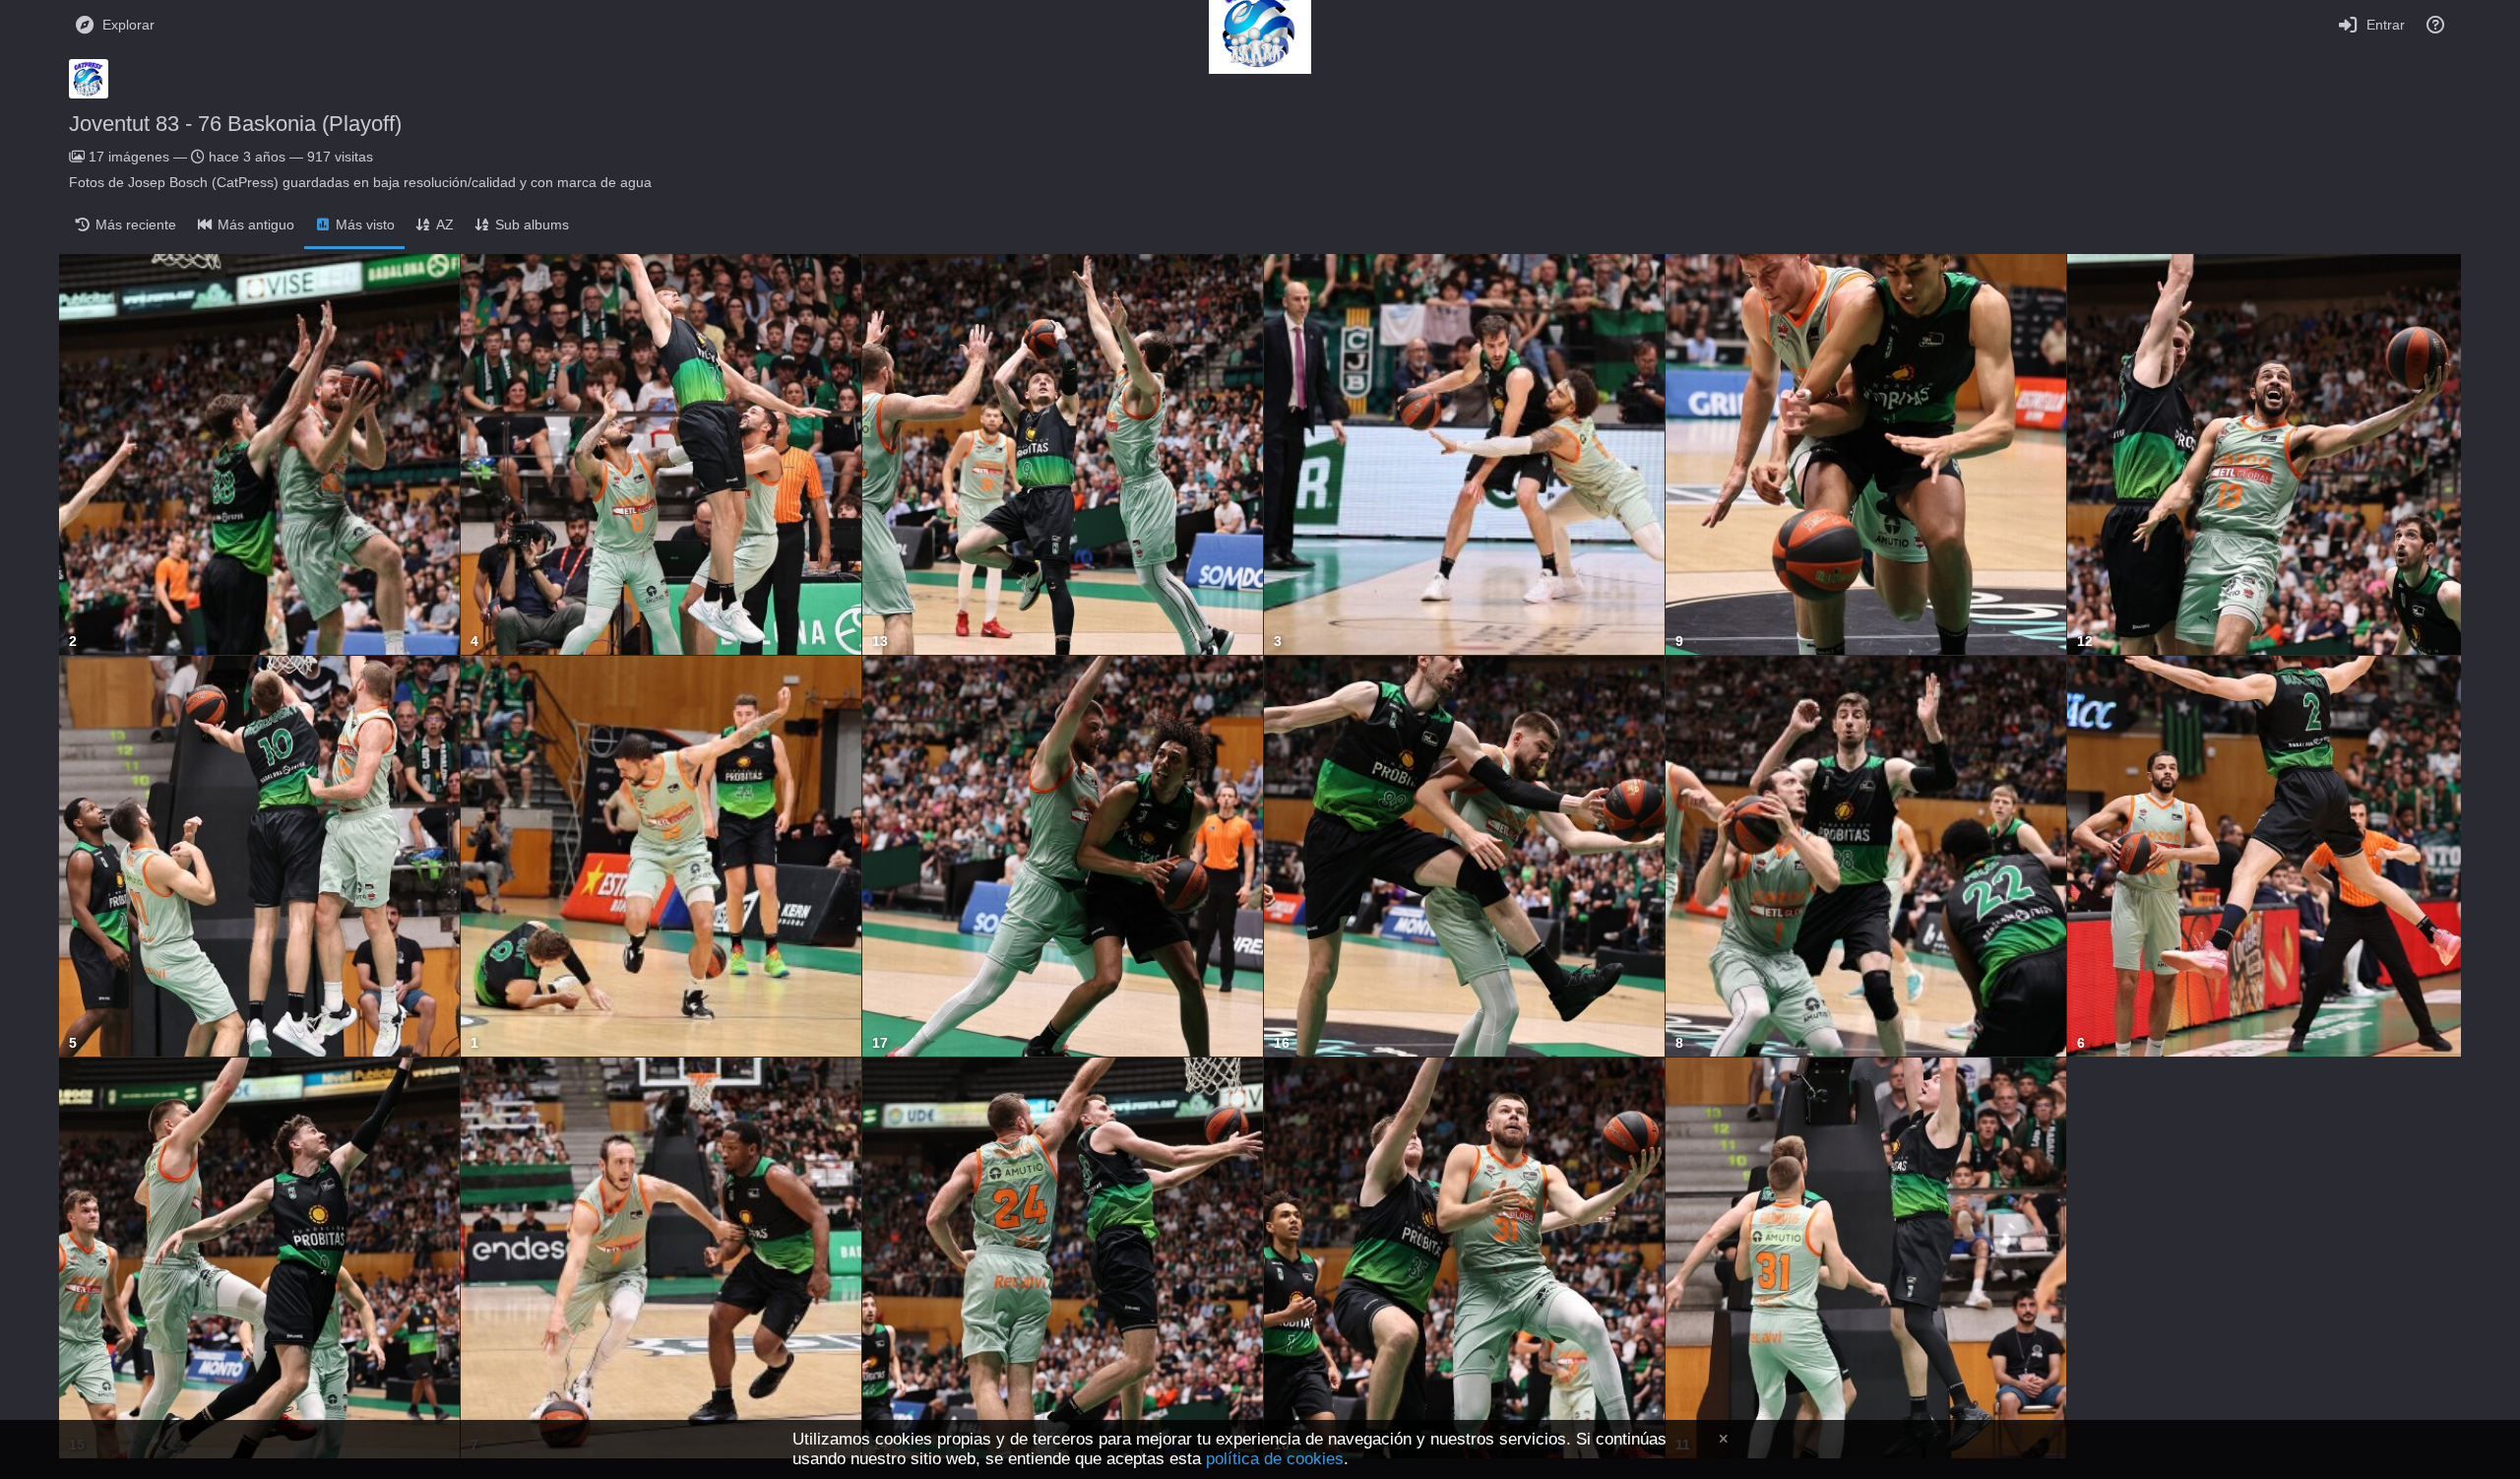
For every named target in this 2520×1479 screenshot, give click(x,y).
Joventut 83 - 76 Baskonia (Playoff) (235, 124)
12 (2085, 642)
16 (1282, 1043)
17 (880, 1043)
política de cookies (1275, 1459)
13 (880, 642)
